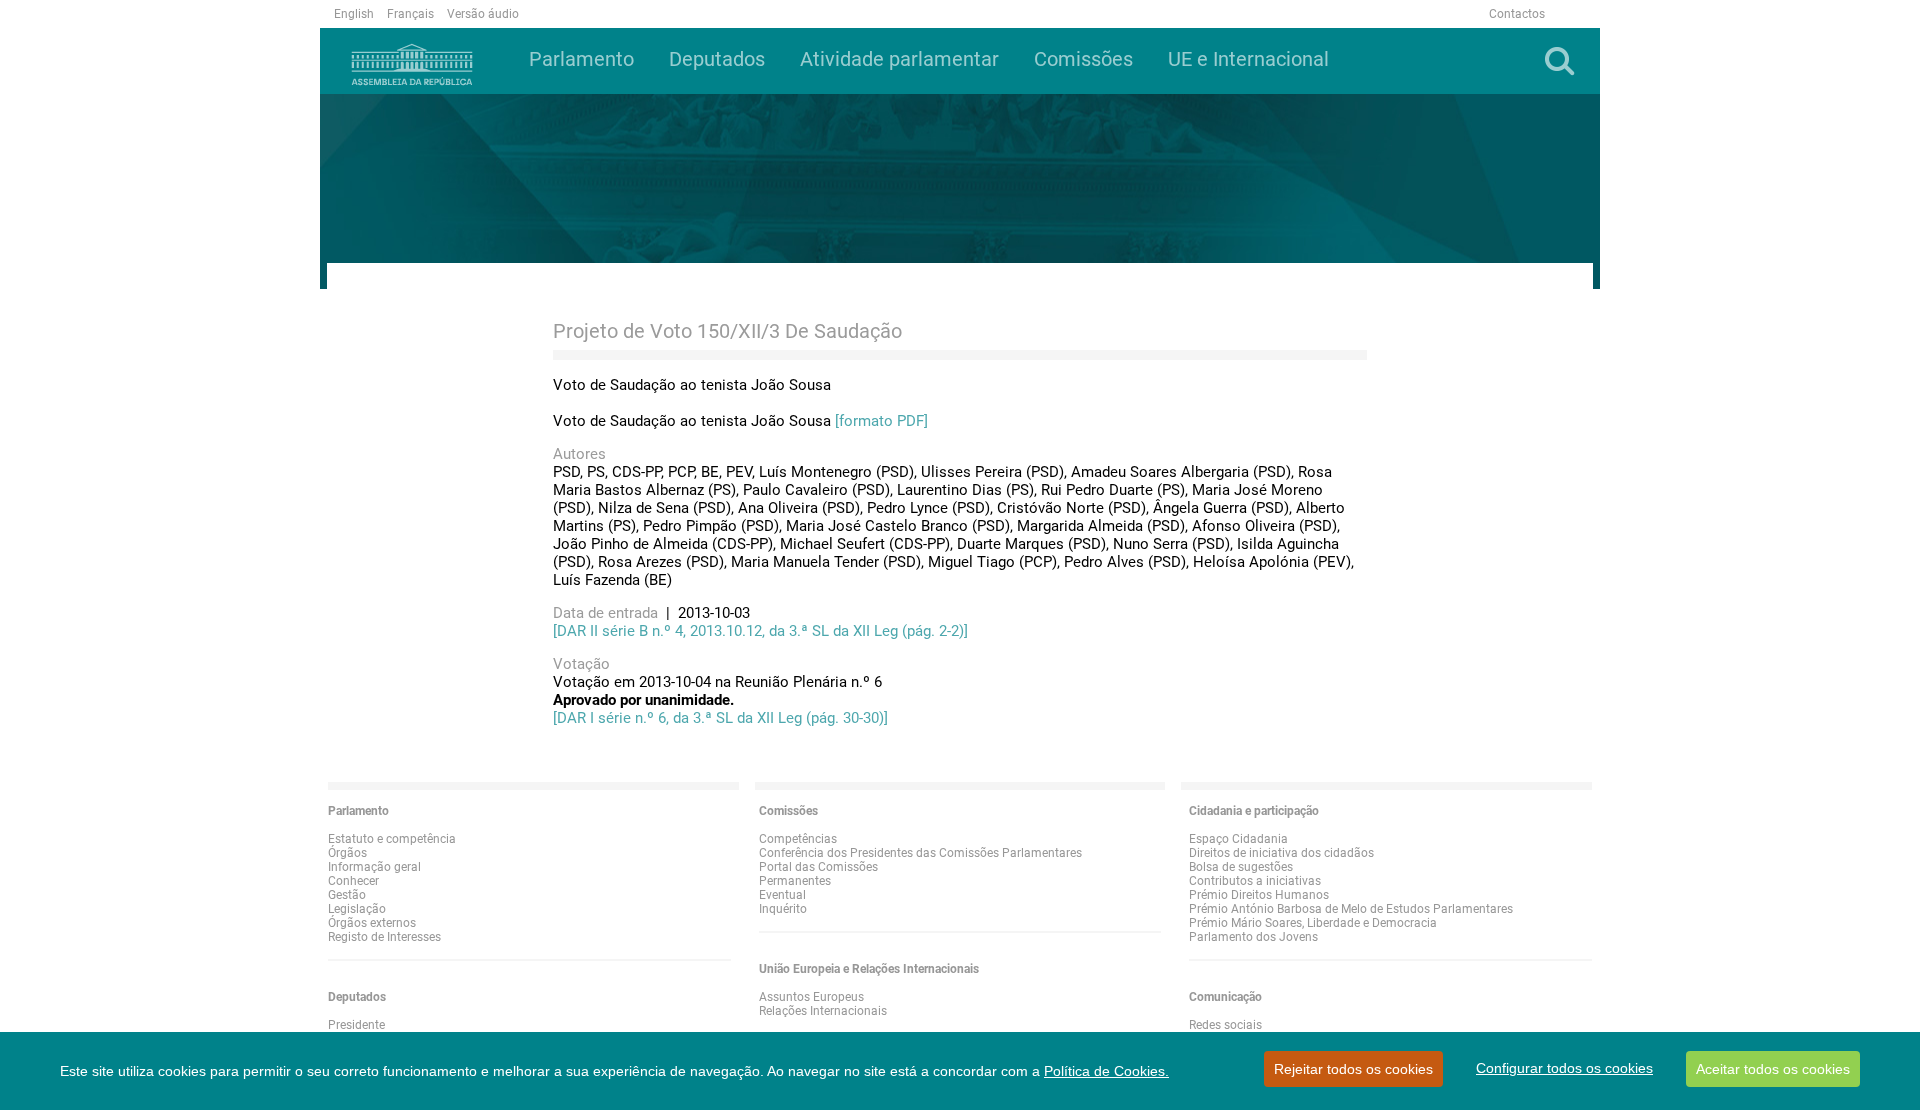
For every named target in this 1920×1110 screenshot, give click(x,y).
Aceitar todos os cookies (1773, 1069)
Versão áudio (483, 14)
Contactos (1517, 14)
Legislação (357, 909)
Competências (798, 839)
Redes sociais (1225, 1025)
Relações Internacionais (823, 1011)
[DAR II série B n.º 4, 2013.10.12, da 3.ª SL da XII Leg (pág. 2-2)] (760, 631)
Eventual (782, 895)
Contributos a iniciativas (1255, 881)
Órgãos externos (372, 923)
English (354, 14)
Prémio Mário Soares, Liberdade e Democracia (1313, 923)
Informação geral (374, 867)
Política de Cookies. (1106, 1071)
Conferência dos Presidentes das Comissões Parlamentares (920, 853)
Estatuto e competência (392, 839)
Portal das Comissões (818, 867)
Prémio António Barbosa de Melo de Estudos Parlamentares (1351, 909)
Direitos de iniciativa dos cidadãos (1281, 853)
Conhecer (353, 881)
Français (410, 14)
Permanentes (795, 881)
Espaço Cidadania (1238, 839)
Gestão (347, 895)
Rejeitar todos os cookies (1353, 1069)
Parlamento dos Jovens (1253, 937)
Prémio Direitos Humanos (1259, 895)
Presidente (356, 1025)
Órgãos (347, 853)
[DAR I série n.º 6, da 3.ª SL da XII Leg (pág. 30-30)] (720, 718)
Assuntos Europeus (811, 997)
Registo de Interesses (384, 937)
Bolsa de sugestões (1241, 867)
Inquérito (783, 909)
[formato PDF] (881, 421)
